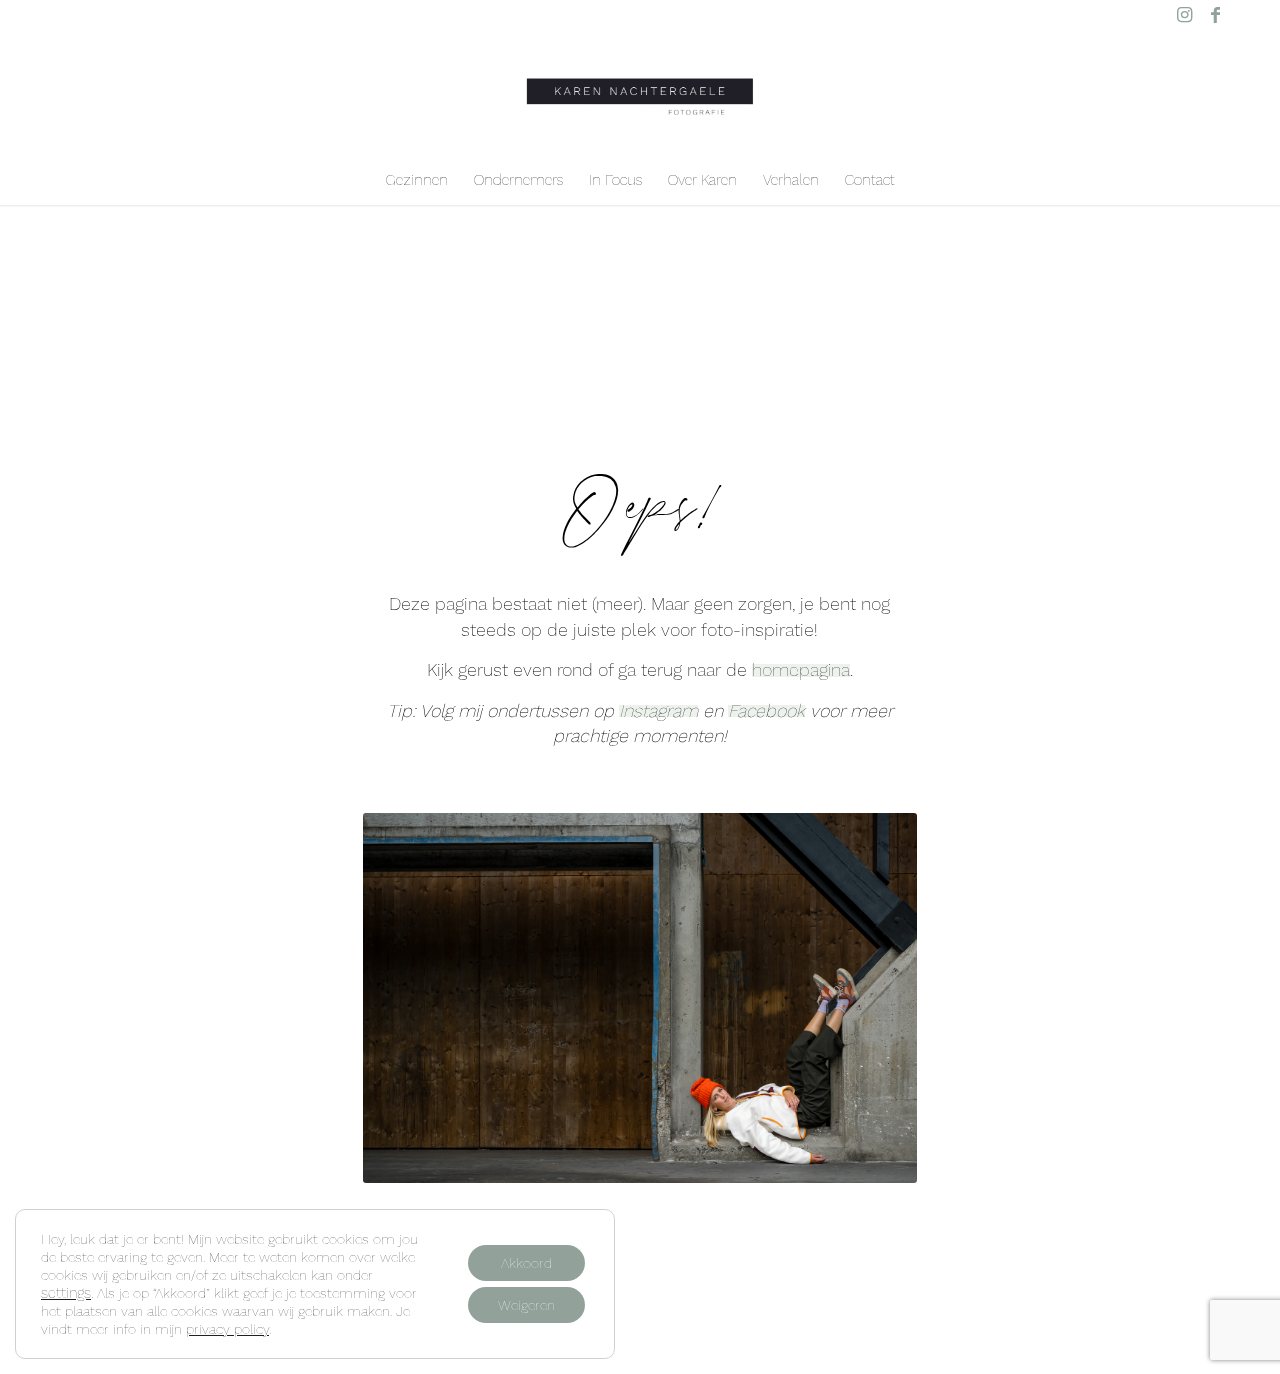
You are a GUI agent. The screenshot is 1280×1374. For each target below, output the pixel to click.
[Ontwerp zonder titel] (640, 92)
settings (66, 1293)
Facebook (766, 710)
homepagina (801, 669)
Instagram (658, 710)
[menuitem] (417, 180)
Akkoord (526, 1263)
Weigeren (526, 1305)
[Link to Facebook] (1215, 15)
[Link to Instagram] (1184, 15)
